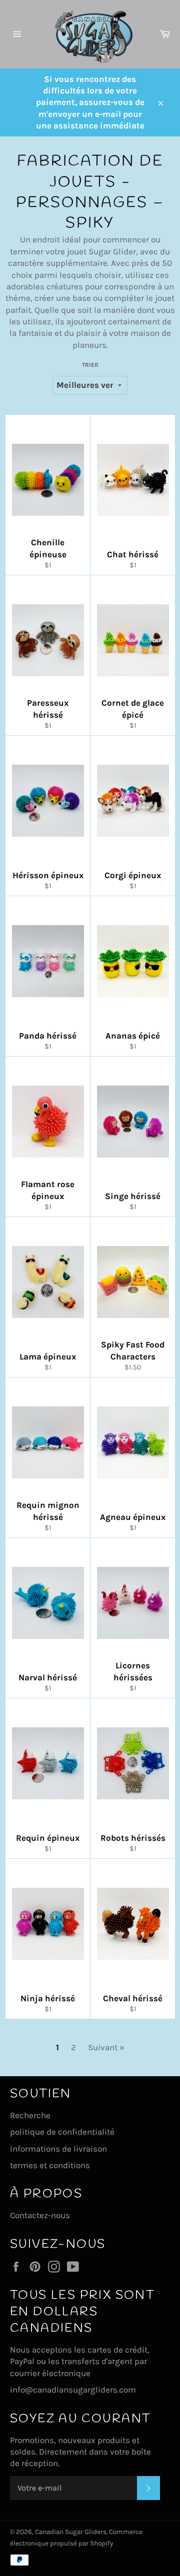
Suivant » (106, 2047)
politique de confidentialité (62, 2132)
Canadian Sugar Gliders (71, 2532)
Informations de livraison (58, 2149)
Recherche (30, 2115)
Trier (90, 365)
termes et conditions (50, 2165)
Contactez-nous (40, 2215)
